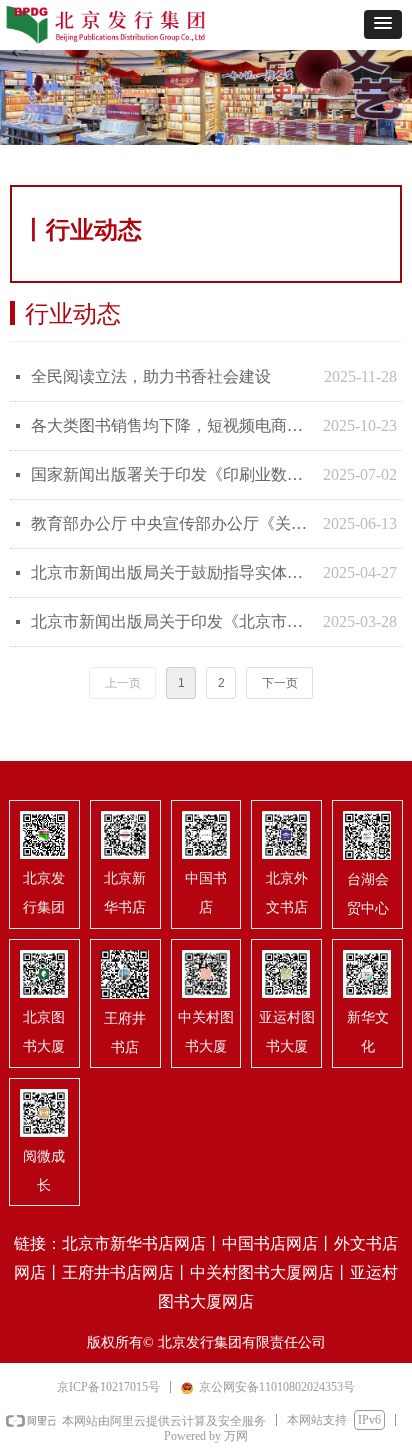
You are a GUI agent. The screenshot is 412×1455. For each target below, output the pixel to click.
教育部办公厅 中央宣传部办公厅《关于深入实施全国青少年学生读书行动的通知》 (172, 523)
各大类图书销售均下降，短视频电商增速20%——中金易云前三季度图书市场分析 (172, 425)
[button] (383, 24)
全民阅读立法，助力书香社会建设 (151, 376)
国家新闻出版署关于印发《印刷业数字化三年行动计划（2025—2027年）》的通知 (172, 474)
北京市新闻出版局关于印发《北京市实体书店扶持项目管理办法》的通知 (172, 621)
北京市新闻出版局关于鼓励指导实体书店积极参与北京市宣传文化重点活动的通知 (172, 572)
